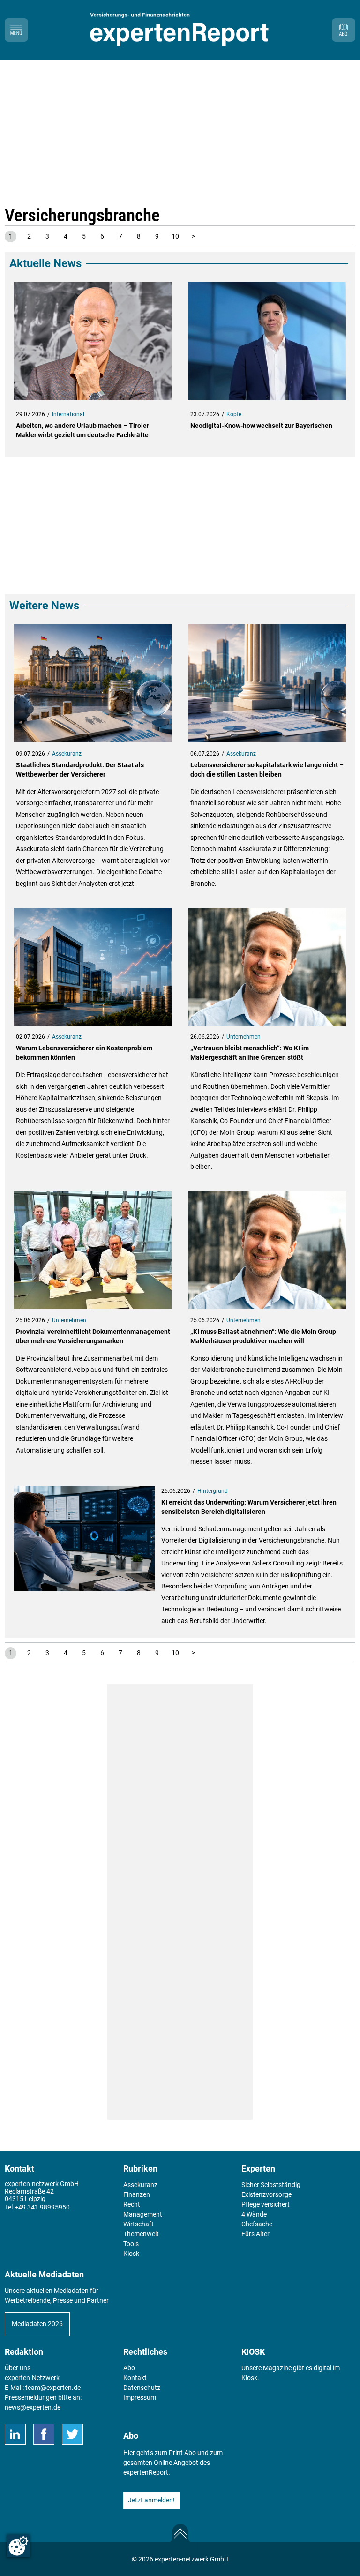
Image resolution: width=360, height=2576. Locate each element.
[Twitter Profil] (72, 2434)
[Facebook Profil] (44, 2434)
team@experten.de (53, 2388)
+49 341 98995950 (42, 2207)
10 (175, 236)
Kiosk (249, 2378)
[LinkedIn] (15, 2434)
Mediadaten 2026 (37, 2324)
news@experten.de (33, 2407)
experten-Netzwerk (32, 2378)
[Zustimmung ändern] (18, 2546)
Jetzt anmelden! (151, 2500)
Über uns (18, 2368)
